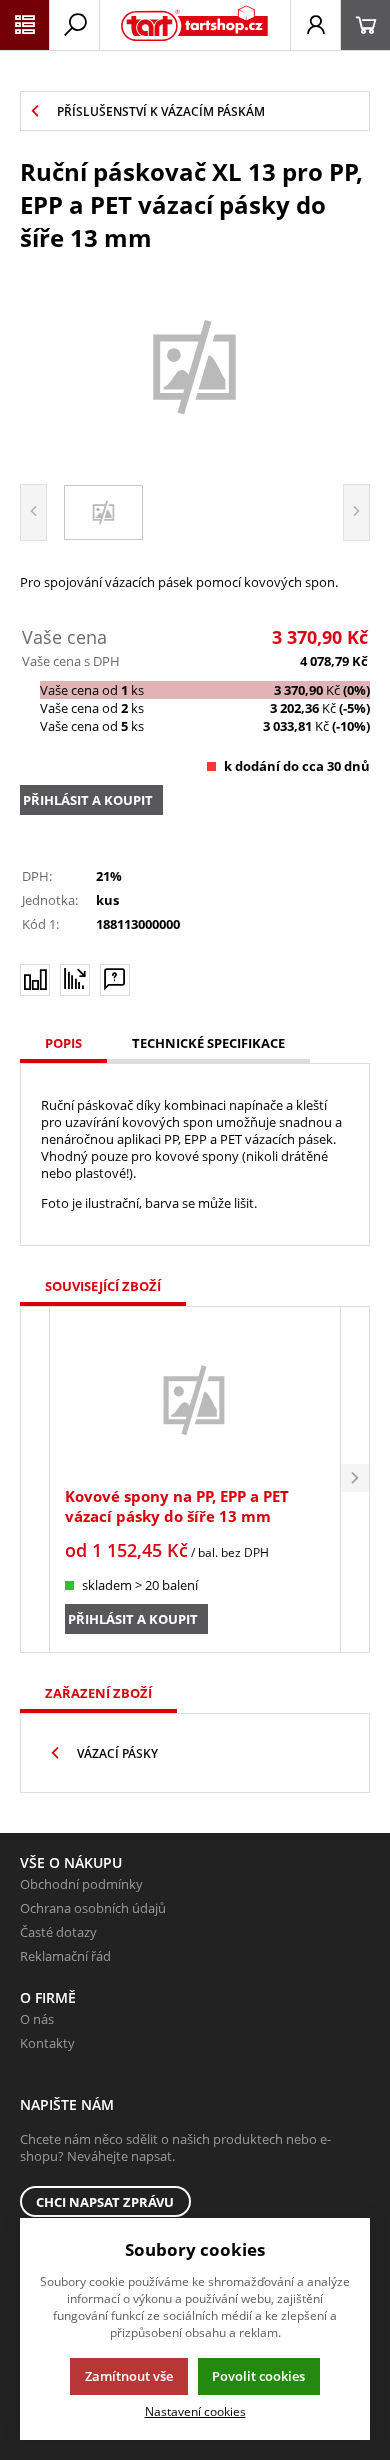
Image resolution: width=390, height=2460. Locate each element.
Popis (63, 1043)
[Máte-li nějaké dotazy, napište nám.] (115, 980)
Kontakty (47, 2043)
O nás (37, 2019)
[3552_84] (195, 365)
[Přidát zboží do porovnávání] (35, 980)
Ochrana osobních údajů (93, 1908)
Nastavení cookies (195, 2411)
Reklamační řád (65, 1956)
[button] (355, 1480)
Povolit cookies (258, 2376)
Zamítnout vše (129, 2376)
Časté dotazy (58, 1932)
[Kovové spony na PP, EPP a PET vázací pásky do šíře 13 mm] (194, 1399)
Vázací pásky (117, 1753)
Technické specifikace (208, 1043)
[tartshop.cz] (195, 25)
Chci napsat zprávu (105, 2202)
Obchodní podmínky (81, 1884)
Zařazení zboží (98, 1693)
